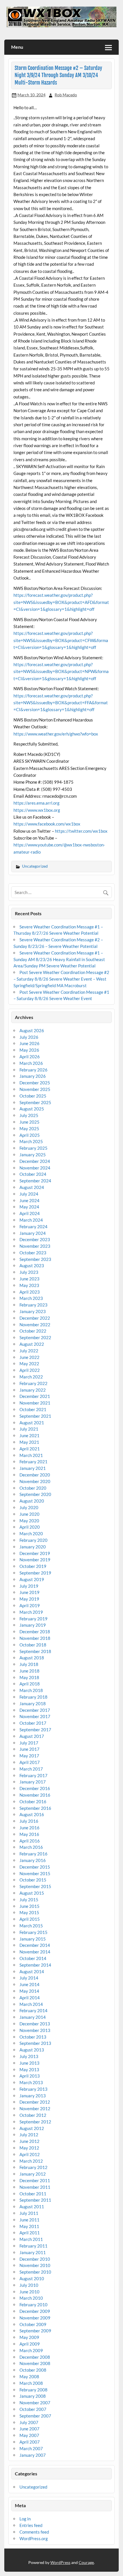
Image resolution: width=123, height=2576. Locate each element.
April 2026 (30, 1057)
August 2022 (32, 1344)
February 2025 (33, 1148)
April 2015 (30, 1919)
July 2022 (29, 1351)
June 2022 (29, 1357)
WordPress (60, 2562)
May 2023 (29, 1285)
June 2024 (29, 1200)
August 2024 (32, 1187)
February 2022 (33, 1383)
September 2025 (35, 1102)
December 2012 (35, 2102)
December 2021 (35, 1396)
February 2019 (33, 1619)
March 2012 (31, 2161)
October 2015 (33, 1880)
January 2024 (33, 1233)
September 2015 (35, 1886)
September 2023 (35, 1259)
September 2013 (35, 2043)
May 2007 (29, 2435)
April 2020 (30, 1527)
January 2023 (33, 1311)
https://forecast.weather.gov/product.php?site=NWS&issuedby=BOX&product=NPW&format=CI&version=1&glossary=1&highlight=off (61, 671)
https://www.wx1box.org (37, 810)
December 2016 (35, 1788)
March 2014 (31, 2004)
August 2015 (32, 1893)
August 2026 (32, 1030)
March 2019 (31, 1612)
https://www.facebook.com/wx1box (47, 824)
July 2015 (29, 1900)
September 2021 (35, 1416)
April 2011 (30, 2233)
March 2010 (31, 2298)
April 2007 (30, 2442)
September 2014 (35, 1965)
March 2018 (31, 1690)
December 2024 (35, 1161)
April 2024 (30, 1213)
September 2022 (35, 1337)
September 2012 (35, 2122)
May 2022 (29, 1364)
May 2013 (29, 2070)
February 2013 (33, 2089)
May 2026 (29, 1050)
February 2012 (33, 2167)
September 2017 (35, 1730)
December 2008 (35, 2357)
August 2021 (32, 1423)
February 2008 (33, 2390)
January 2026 (33, 1076)
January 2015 (33, 1939)
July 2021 (29, 1429)
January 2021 (33, 1468)
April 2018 (30, 1684)
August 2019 (32, 1579)
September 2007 (35, 2416)
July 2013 (29, 2056)
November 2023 (35, 1246)
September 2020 (35, 1494)
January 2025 (33, 1155)
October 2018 (33, 1645)
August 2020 (32, 1501)
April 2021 (30, 1449)
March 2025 (31, 1141)
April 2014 (30, 1998)
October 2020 (33, 1488)
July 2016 (29, 1821)
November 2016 (35, 1795)
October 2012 (33, 2115)
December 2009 (35, 2311)
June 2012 (29, 2141)
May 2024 (29, 1207)
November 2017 (35, 1716)
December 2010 (35, 2259)
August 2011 (32, 2207)
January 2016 (33, 1860)
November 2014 (35, 1952)
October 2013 (33, 2037)
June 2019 (29, 1592)
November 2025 (35, 1089)
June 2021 (29, 1435)
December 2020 (35, 1475)
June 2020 (29, 1514)
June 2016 (29, 1828)
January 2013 (33, 2096)
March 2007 (31, 2448)
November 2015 (35, 1873)
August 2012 (32, 2128)
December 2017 (35, 1710)
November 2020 (35, 1481)
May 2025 (29, 1128)
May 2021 (29, 1442)
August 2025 (32, 1109)
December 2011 (35, 2180)
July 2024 (29, 1194)
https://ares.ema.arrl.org (36, 803)
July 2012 (29, 2135)
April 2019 (30, 1605)
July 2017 (29, 1743)
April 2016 (30, 1841)
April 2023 (30, 1292)
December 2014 (35, 1945)
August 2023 (32, 1265)
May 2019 (29, 1599)
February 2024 (33, 1227)
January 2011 (33, 2252)
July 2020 (29, 1507)
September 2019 (35, 1573)
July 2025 (29, 1115)
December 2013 (35, 2024)
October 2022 (33, 1331)
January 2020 (33, 1547)
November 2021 (35, 1403)
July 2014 (29, 1978)
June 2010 (29, 2292)
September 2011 (35, 2200)
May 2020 (29, 1521)
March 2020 (31, 1534)
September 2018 (35, 1651)
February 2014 (33, 2010)
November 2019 (35, 1560)
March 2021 (31, 1455)
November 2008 (35, 2363)
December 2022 (35, 1318)
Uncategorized (35, 866)
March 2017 (31, 1769)
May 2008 (29, 2377)
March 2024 (31, 1220)
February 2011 (33, 2246)
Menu (17, 47)
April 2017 (30, 1762)
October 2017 (33, 1723)
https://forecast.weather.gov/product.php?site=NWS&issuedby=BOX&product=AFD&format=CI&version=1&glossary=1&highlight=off (61, 602)
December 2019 (35, 1553)
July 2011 (29, 2213)
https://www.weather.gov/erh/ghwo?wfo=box (56, 734)
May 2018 (29, 1677)
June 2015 (29, 1906)
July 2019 (29, 1586)
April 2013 (30, 2076)
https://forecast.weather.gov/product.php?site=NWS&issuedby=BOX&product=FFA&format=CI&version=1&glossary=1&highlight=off (61, 703)
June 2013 (29, 2063)
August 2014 (32, 1971)
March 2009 (31, 2350)
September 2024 (35, 1181)
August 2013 (32, 2050)
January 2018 (33, 1703)
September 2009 (35, 2331)
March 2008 (31, 2383)
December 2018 (35, 1632)
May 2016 (29, 1834)
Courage (86, 2562)
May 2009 (29, 2337)
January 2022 (33, 1390)
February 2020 (33, 1540)
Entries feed (31, 2525)
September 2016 (35, 1808)
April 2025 (30, 1135)
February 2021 (33, 1462)
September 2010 (35, 2272)
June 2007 (29, 2429)
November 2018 (35, 1638)
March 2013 (31, 2082)
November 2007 (35, 2403)
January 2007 (33, 2455)
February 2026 (33, 1070)
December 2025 (35, 1083)
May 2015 (29, 1912)
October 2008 (33, 2370)
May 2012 (29, 2148)
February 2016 (33, 1854)
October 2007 (33, 2409)
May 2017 (29, 1756)
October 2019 (33, 1566)
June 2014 (29, 1984)
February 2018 (33, 1697)
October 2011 (33, 2194)
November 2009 (35, 2318)
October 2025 (33, 1096)
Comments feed (34, 2532)
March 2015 (31, 1926)
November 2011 (35, 2187)
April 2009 (30, 2344)
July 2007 (29, 2422)
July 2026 (29, 1037)
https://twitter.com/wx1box (81, 831)
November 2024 (35, 1168)
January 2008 (33, 2396)
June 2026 (29, 1043)
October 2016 (33, 1802)
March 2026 (31, 1063)
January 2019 (33, 1625)
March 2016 (31, 1847)
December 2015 (35, 1867)
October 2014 (33, 1958)
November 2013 (35, 2030)
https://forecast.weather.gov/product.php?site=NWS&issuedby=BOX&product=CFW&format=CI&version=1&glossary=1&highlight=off (61, 640)
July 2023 (29, 1272)
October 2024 (33, 1174)
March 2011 (31, 2239)
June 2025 (29, 1122)
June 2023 (29, 1279)
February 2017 (33, 1775)
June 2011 (29, 2220)
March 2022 (31, 1377)
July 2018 (29, 1664)
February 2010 (33, 2305)
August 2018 (32, 1658)
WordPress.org (34, 2538)
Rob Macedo (66, 95)
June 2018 (29, 1671)
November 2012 (35, 2108)
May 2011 (29, 2226)
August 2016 (32, 1814)
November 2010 (35, 2265)
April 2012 (30, 2154)
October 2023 (33, 1253)
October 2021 (33, 1409)
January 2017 (33, 1782)
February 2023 (33, 1305)
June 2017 (29, 1749)
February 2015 (33, 1932)
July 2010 (29, 2285)
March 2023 (31, 1298)
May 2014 (29, 1991)
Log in (25, 2519)
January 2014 (33, 2017)
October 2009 (33, 2324)
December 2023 (35, 1239)
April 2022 (30, 1370)
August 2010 (32, 2278)
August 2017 (32, 1736)
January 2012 (33, 2174)
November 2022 (35, 1325)
